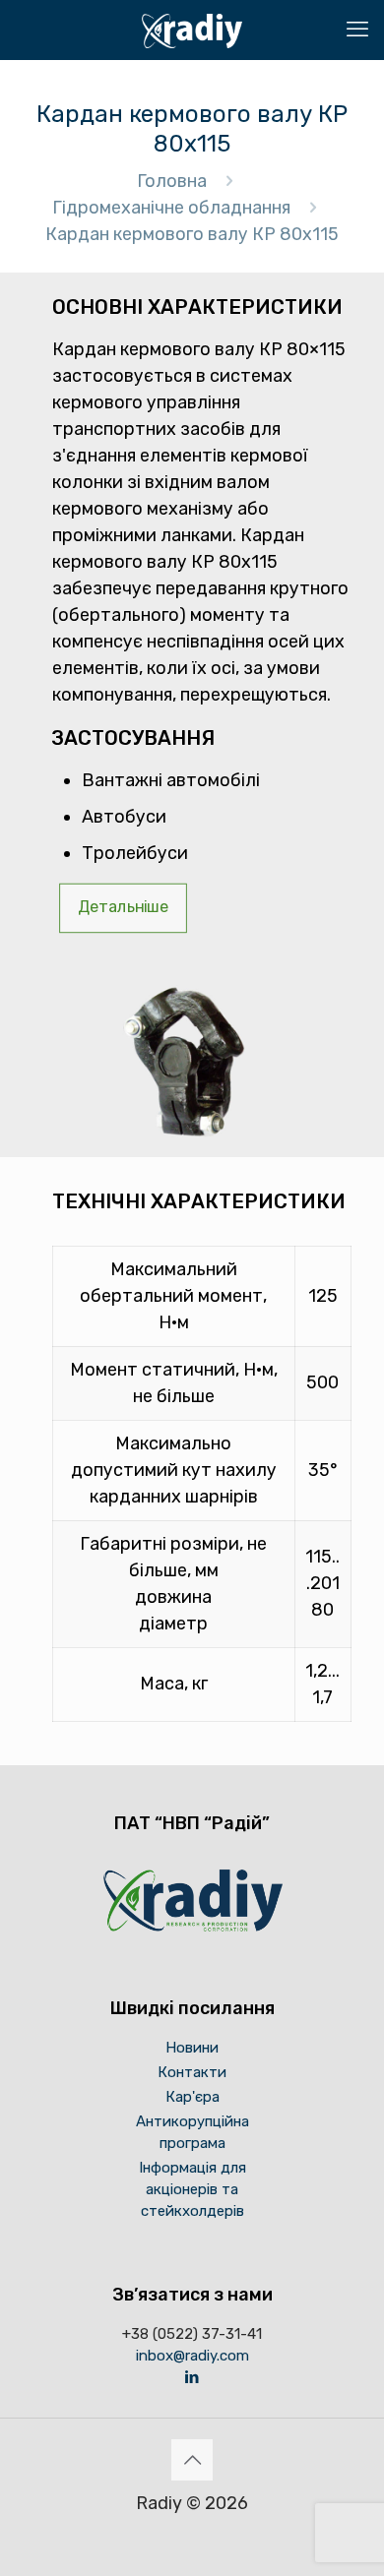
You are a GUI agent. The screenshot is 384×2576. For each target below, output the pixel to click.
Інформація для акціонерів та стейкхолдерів (192, 2189)
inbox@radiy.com (192, 2356)
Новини (192, 2048)
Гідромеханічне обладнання (171, 208)
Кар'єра (192, 2097)
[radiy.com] (192, 30)
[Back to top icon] (192, 2460)
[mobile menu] (357, 30)
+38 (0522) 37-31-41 (192, 2334)
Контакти (192, 2072)
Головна (172, 181)
